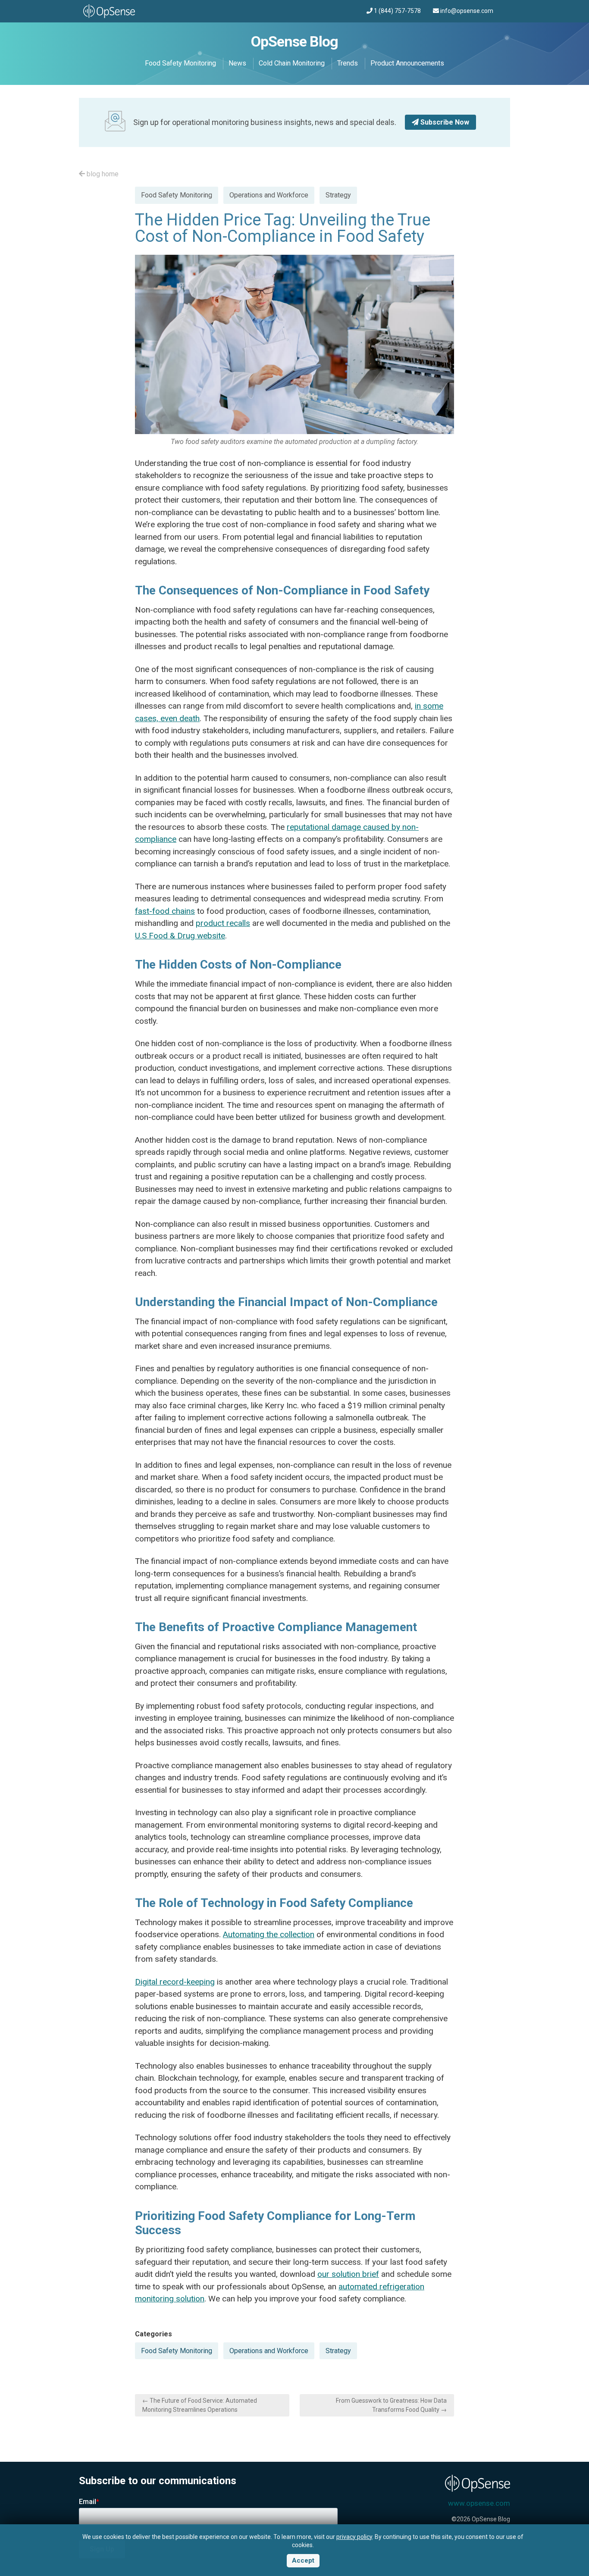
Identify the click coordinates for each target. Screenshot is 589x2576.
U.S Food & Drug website (180, 936)
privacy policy (354, 2537)
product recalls (223, 923)
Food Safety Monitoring (180, 63)
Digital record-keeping (175, 1982)
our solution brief (348, 2274)
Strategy (338, 195)
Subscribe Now (444, 122)
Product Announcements (407, 63)
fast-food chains (165, 911)
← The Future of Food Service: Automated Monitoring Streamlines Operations (200, 2405)
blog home (102, 174)
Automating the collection (269, 1934)
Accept (303, 2560)
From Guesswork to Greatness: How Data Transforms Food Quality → (391, 2405)
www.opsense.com (479, 2503)
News (237, 63)
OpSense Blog (294, 41)
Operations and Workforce (269, 195)
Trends (348, 63)
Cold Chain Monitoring (292, 63)
